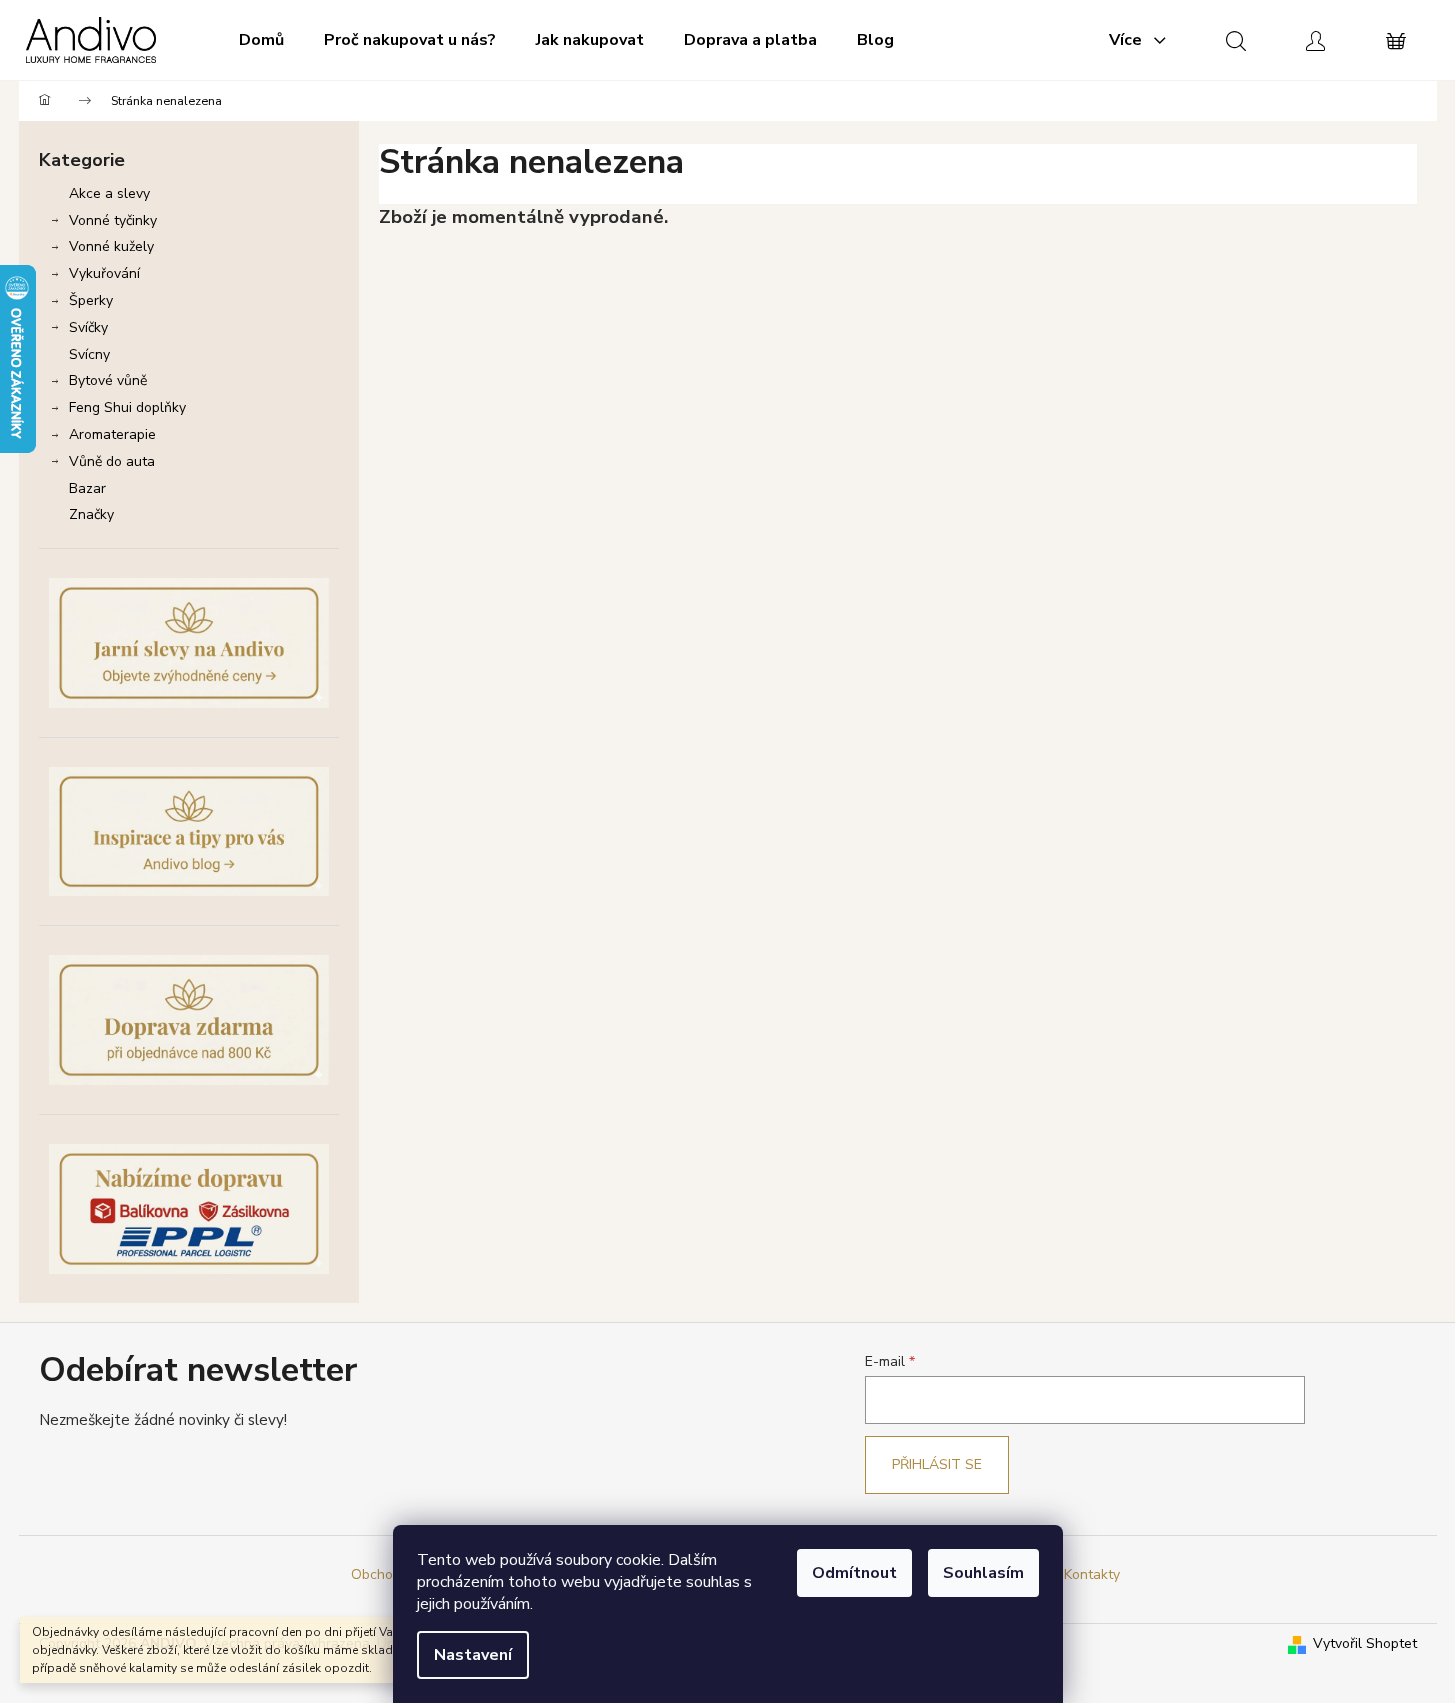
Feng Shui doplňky (127, 407)
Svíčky (88, 327)
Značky (91, 514)
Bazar (87, 488)
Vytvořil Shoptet (1365, 1643)
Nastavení (473, 1655)
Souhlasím (983, 1573)
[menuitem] (261, 40)
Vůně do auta (112, 461)
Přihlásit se (937, 1464)
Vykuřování (104, 273)
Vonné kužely (111, 246)
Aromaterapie (112, 434)
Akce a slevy (109, 193)
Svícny (89, 354)
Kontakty (1092, 1574)
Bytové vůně (108, 380)
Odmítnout (854, 1573)
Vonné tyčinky (113, 220)
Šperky (91, 300)
